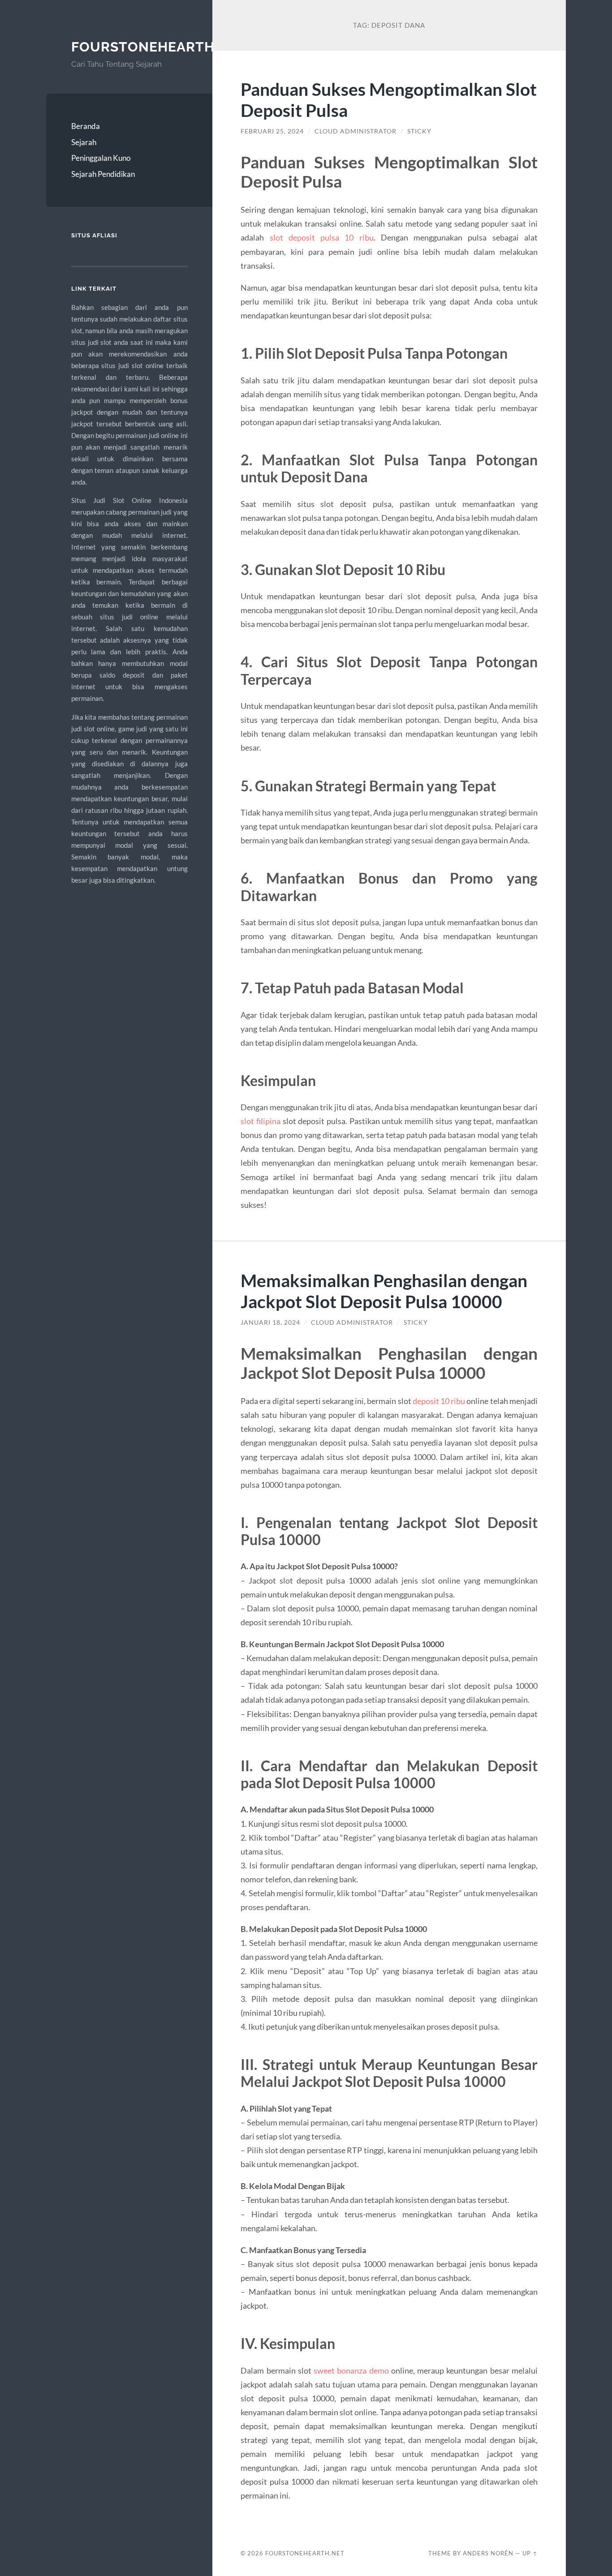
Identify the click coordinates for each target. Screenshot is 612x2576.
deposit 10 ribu (439, 1401)
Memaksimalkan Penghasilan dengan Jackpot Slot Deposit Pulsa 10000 (384, 1291)
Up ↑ (530, 2553)
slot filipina (261, 1121)
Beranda (86, 126)
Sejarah (84, 142)
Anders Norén (488, 2553)
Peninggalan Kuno (101, 158)
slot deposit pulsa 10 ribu (322, 237)
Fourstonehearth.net (159, 47)
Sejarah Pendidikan (103, 174)
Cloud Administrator (356, 131)
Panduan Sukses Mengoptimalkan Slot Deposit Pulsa (389, 99)
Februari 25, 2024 (272, 131)
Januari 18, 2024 (270, 1322)
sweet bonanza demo (351, 2370)
